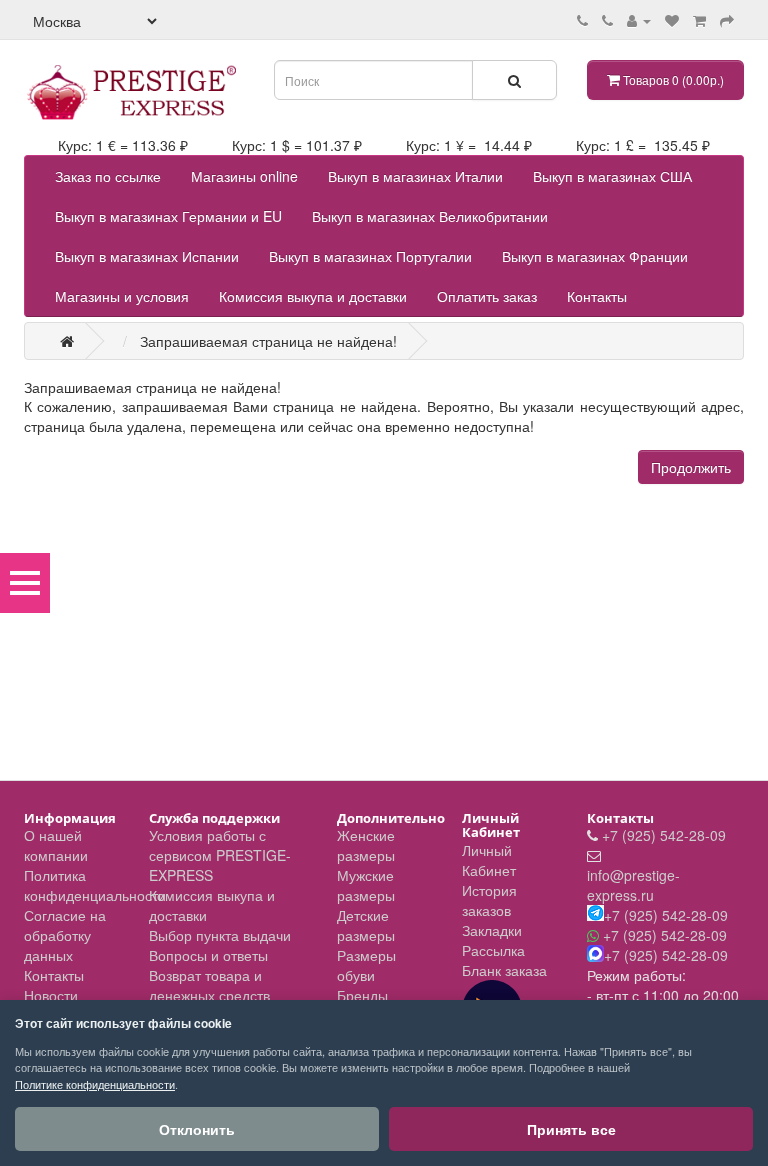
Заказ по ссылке (108, 176)
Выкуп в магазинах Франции (595, 256)
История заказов (489, 900)
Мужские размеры (366, 885)
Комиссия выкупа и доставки (313, 296)
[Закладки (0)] (672, 20)
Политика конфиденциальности (95, 885)
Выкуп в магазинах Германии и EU (168, 216)
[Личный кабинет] (639, 20)
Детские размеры (366, 925)
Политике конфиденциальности (95, 1084)
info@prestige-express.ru (633, 885)
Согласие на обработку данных (65, 935)
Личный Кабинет (489, 860)
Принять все (571, 1129)
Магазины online (244, 176)
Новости (51, 995)
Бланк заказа (504, 970)
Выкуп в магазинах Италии (415, 176)
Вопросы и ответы (208, 955)
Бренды (362, 995)
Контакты (597, 296)
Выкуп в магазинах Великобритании (430, 216)
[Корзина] (699, 20)
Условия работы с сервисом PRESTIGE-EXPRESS (220, 855)
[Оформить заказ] (727, 20)
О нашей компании (56, 845)
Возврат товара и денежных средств (209, 985)
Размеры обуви (366, 965)
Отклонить (197, 1129)
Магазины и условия (122, 296)
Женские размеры (366, 845)
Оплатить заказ (487, 296)
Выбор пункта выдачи (220, 935)
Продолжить (691, 467)
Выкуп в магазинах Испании (147, 256)
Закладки (492, 930)
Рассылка (493, 950)
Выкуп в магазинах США (612, 176)
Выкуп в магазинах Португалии (370, 256)
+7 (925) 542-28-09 (664, 835)
